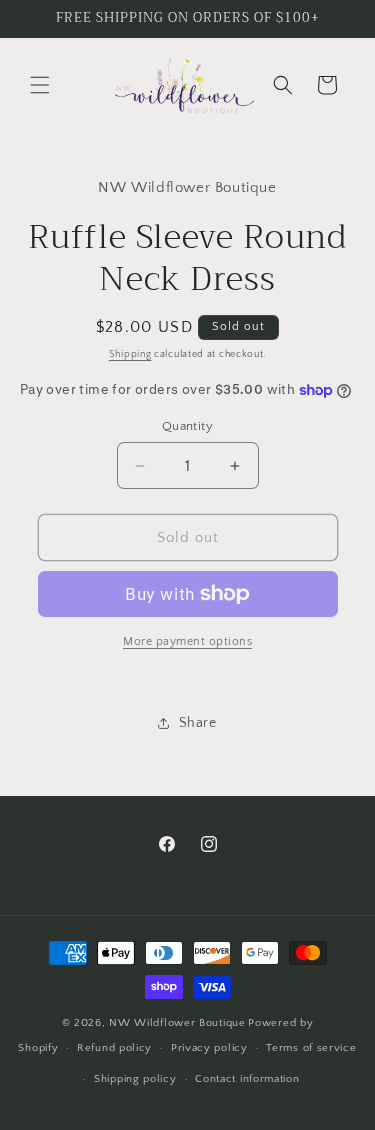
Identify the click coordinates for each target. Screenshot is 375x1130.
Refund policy (114, 1048)
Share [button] (198, 723)
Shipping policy (135, 1079)
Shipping (130, 354)
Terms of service (311, 1048)
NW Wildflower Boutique (177, 1023)
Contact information (247, 1079)
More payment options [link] (187, 641)
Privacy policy (209, 1048)
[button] (40, 85)
